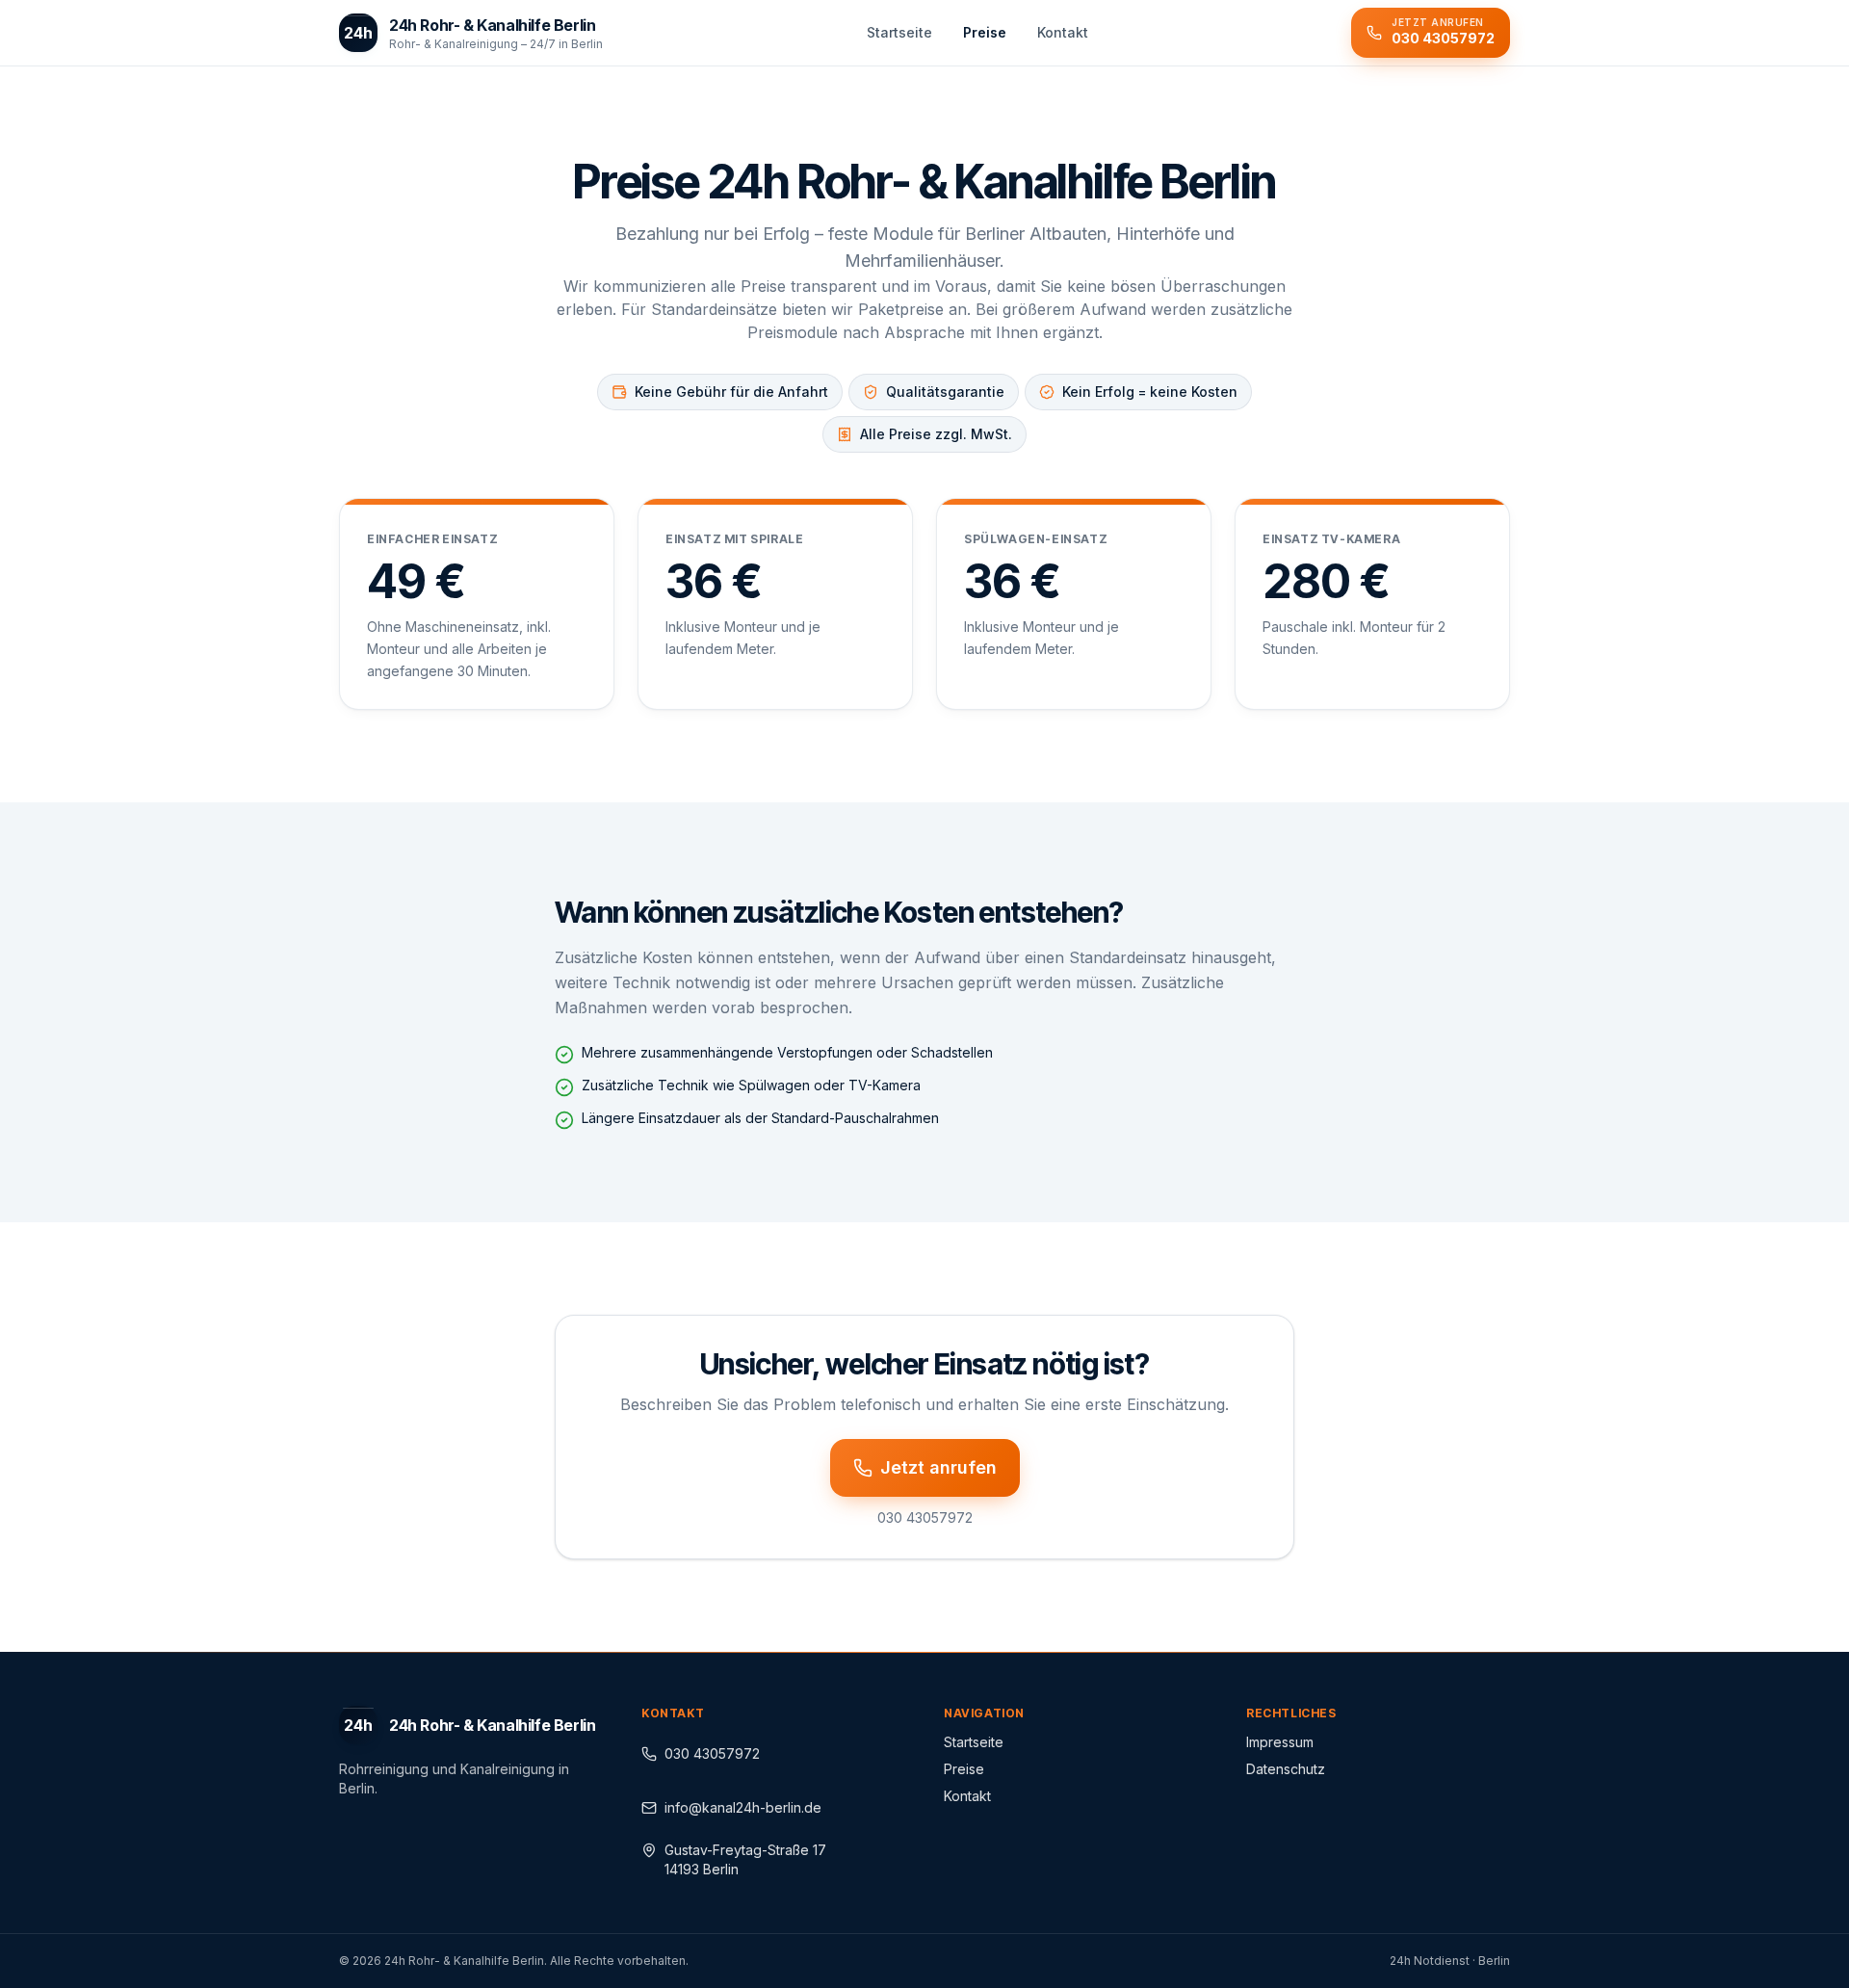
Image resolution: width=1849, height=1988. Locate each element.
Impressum (1280, 1742)
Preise (964, 1769)
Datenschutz (1286, 1769)
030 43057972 (712, 1753)
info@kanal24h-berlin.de (743, 1807)
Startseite (974, 1742)
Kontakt (967, 1796)
